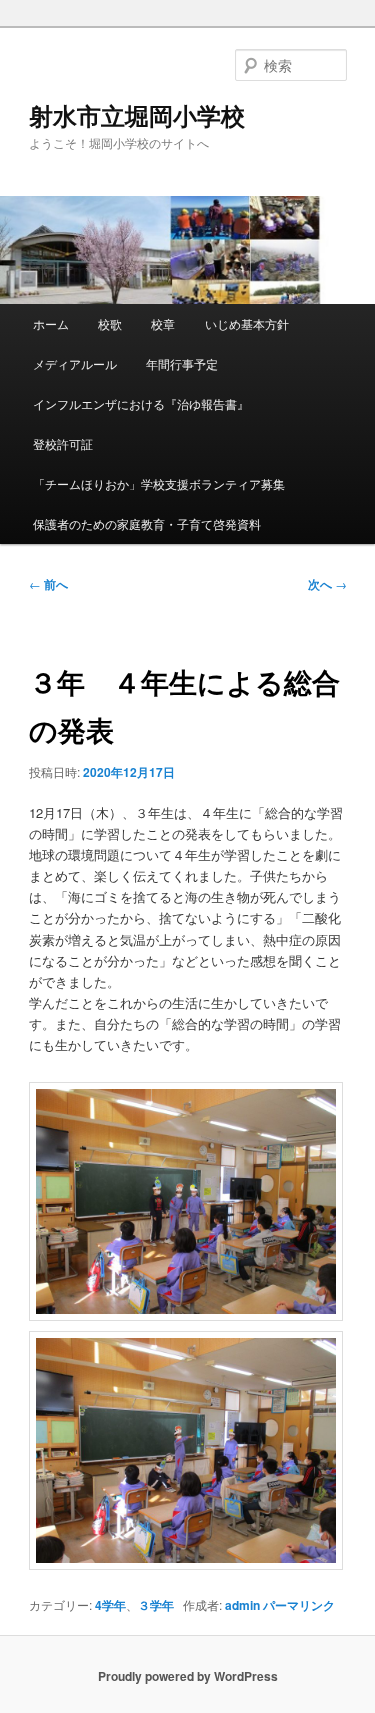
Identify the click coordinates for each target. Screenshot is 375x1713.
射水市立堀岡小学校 (137, 115)
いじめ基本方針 (247, 323)
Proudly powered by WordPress (188, 1676)
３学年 (156, 1605)
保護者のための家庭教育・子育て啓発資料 (147, 523)
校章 (163, 323)
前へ (48, 584)
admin (242, 1605)
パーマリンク (299, 1605)
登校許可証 (63, 443)
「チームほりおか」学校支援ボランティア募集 (159, 483)
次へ (327, 584)
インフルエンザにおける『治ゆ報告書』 (141, 403)
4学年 (110, 1605)
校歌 (110, 323)
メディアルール (75, 363)
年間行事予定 (182, 363)
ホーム (51, 323)
